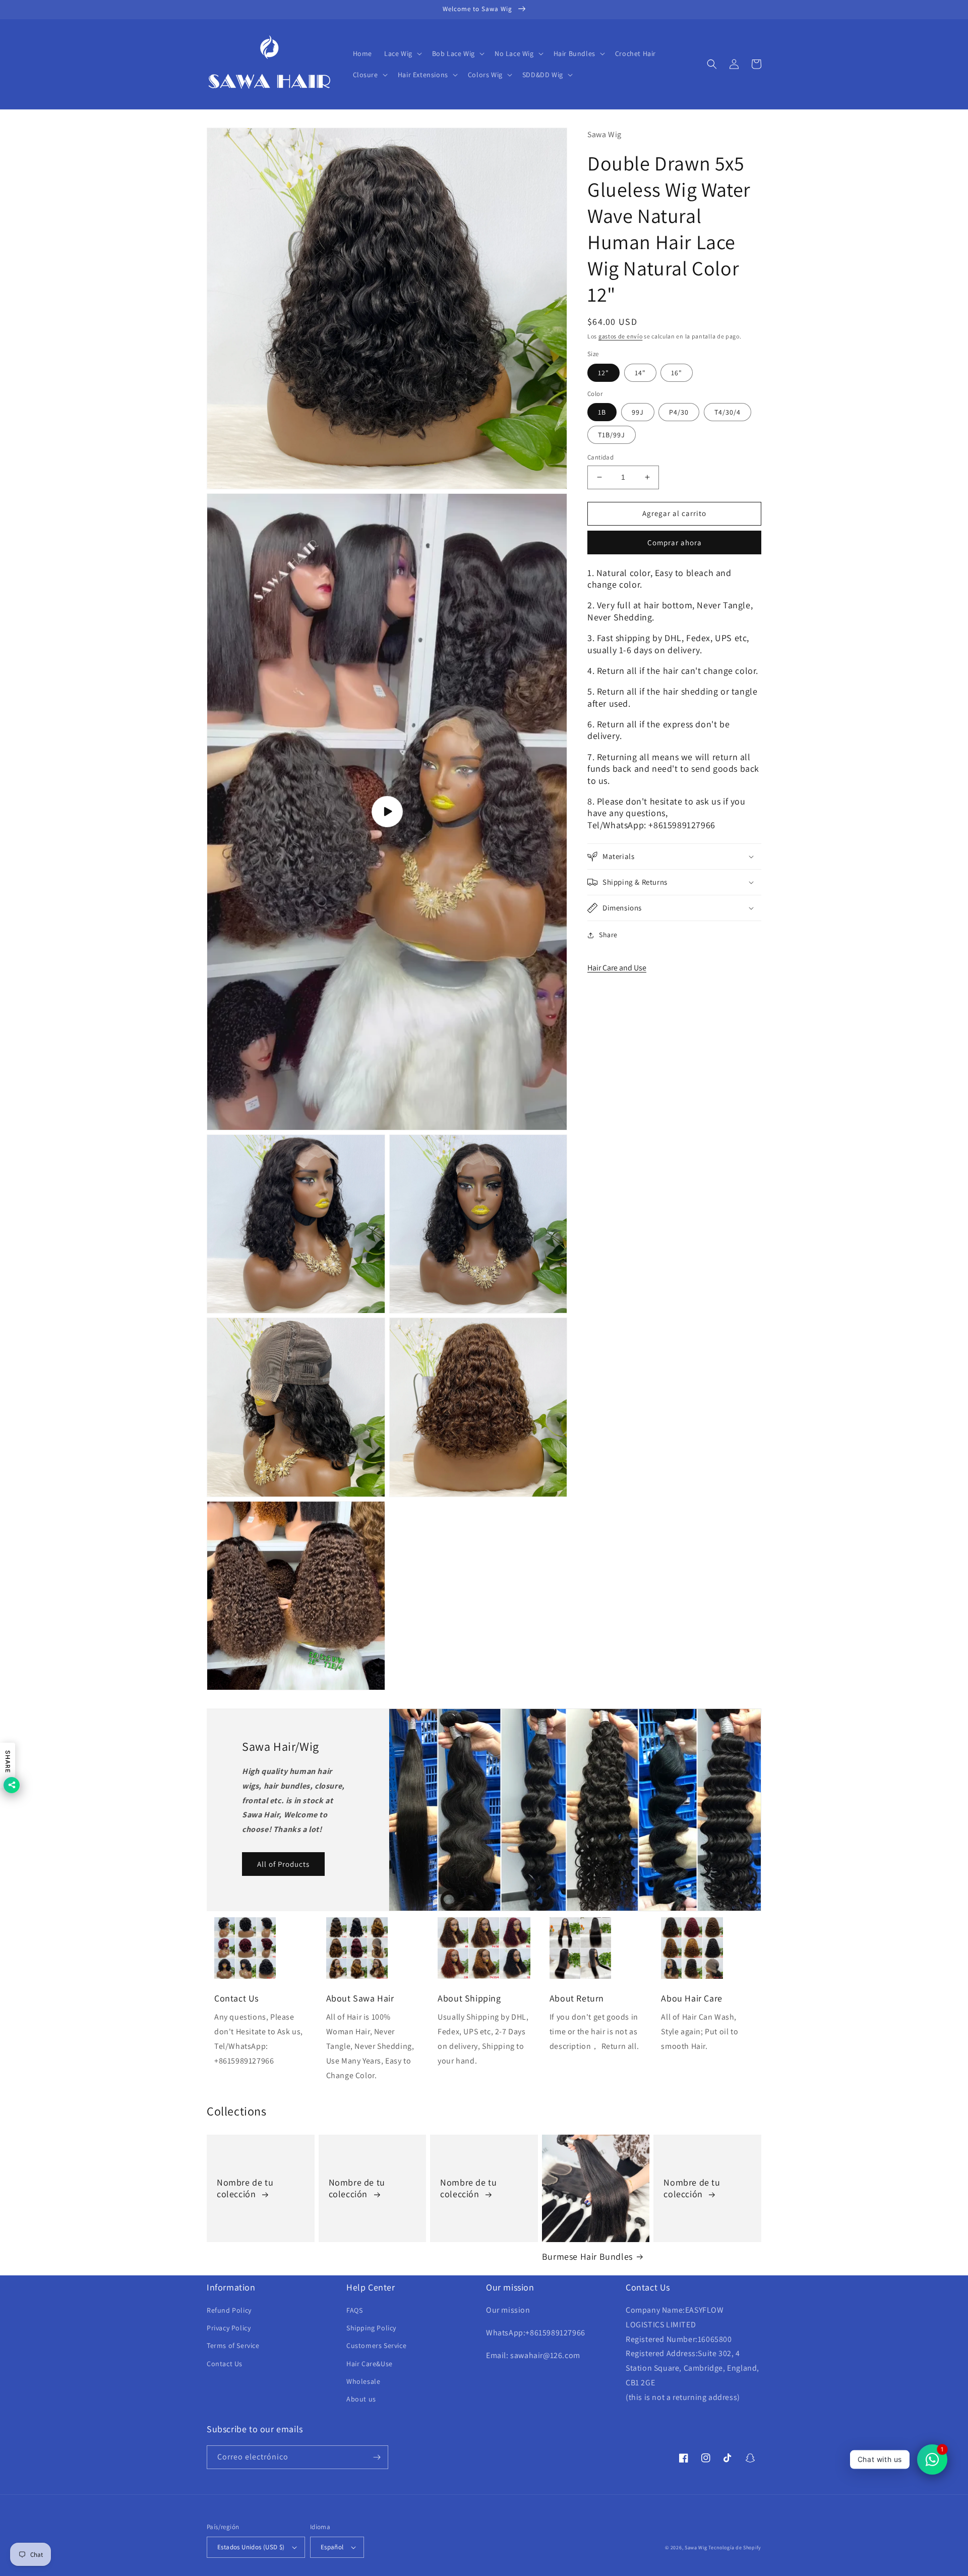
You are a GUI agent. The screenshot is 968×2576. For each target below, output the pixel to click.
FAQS (354, 2310)
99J (638, 412)
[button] (402, 53)
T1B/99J (612, 435)
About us (361, 2399)
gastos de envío (621, 336)
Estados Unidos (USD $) (251, 2547)
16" (677, 373)
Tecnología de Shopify (735, 2548)
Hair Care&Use (370, 2364)
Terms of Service (233, 2345)
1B (602, 412)
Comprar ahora (675, 542)
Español (332, 2547)
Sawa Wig (696, 2548)
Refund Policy (229, 2310)
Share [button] (608, 935)
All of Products (283, 1864)
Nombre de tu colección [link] (245, 2188)
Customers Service (376, 2345)
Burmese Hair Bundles (587, 2256)
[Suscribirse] (377, 2457)
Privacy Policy (229, 2328)
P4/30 (679, 412)
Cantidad (600, 457)
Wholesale (363, 2381)
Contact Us (225, 2364)
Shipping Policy (371, 2328)
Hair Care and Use (617, 968)
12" (603, 373)
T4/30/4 (728, 412)
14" (640, 373)
